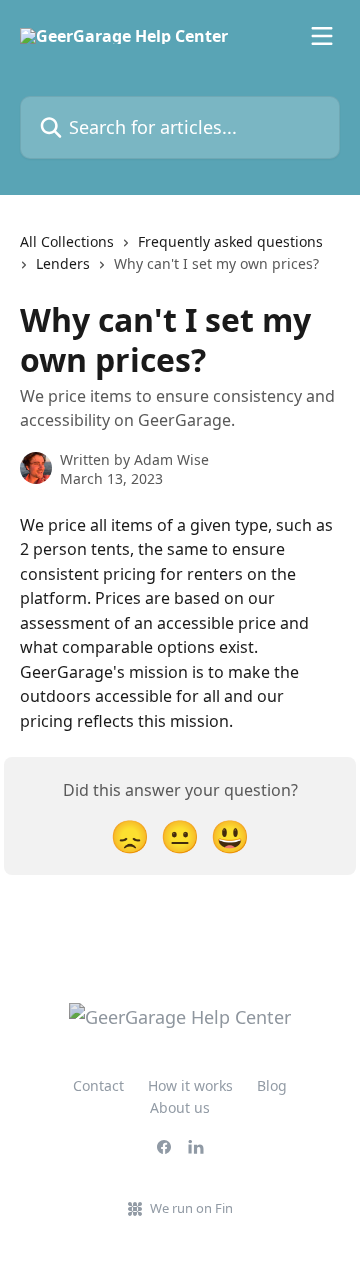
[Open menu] (322, 36)
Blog (272, 1085)
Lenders (63, 263)
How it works (190, 1085)
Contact (98, 1085)
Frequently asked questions (230, 241)
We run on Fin (191, 1208)
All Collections (67, 241)
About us (180, 1107)
